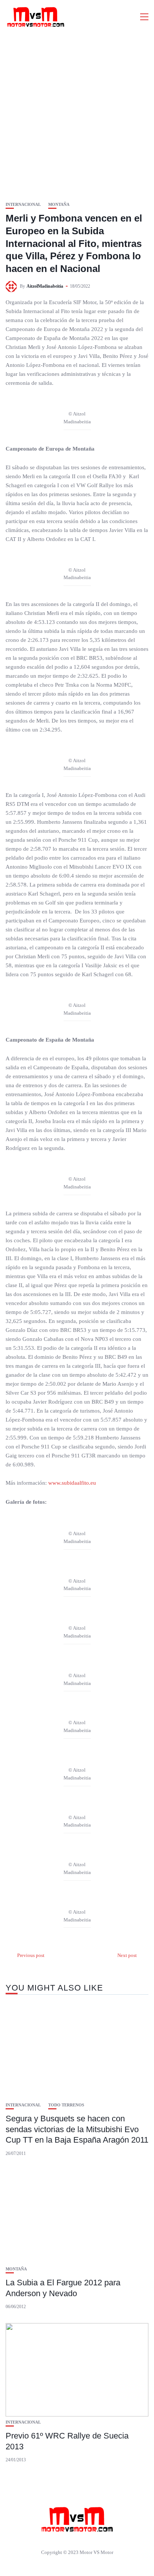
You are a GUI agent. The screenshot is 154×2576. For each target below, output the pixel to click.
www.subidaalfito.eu (72, 1483)
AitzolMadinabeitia (45, 286)
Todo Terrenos (66, 2105)
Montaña (59, 205)
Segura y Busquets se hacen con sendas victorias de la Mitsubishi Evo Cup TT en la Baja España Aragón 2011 (77, 2129)
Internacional (23, 205)
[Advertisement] (77, 114)
